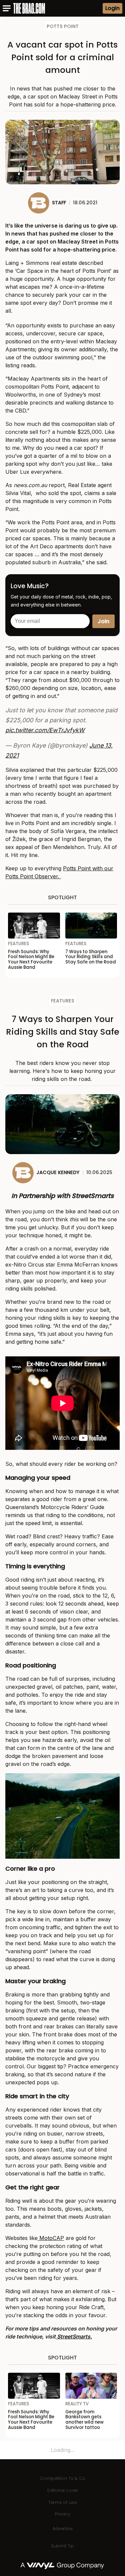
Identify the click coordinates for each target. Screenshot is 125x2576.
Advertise (62, 2529)
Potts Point (63, 26)
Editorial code (62, 2490)
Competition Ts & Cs (62, 2478)
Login (112, 8)
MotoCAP (51, 2238)
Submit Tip (62, 2546)
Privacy (62, 2514)
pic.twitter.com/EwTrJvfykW (45, 730)
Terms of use (62, 2502)
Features (63, 1001)
